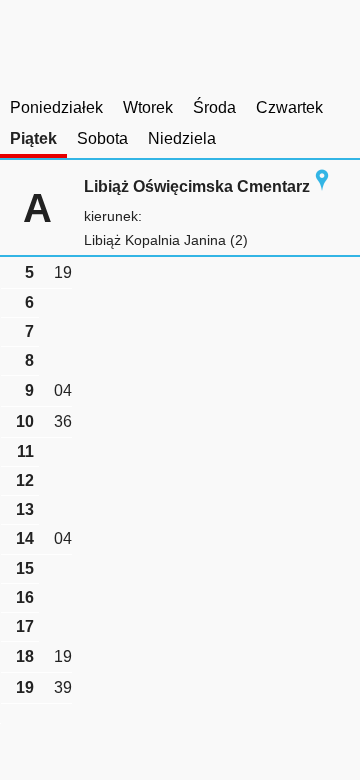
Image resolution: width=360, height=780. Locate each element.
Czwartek (289, 107)
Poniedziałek (56, 107)
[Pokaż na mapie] (322, 186)
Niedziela (182, 138)
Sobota (102, 138)
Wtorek (148, 107)
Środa (214, 107)
